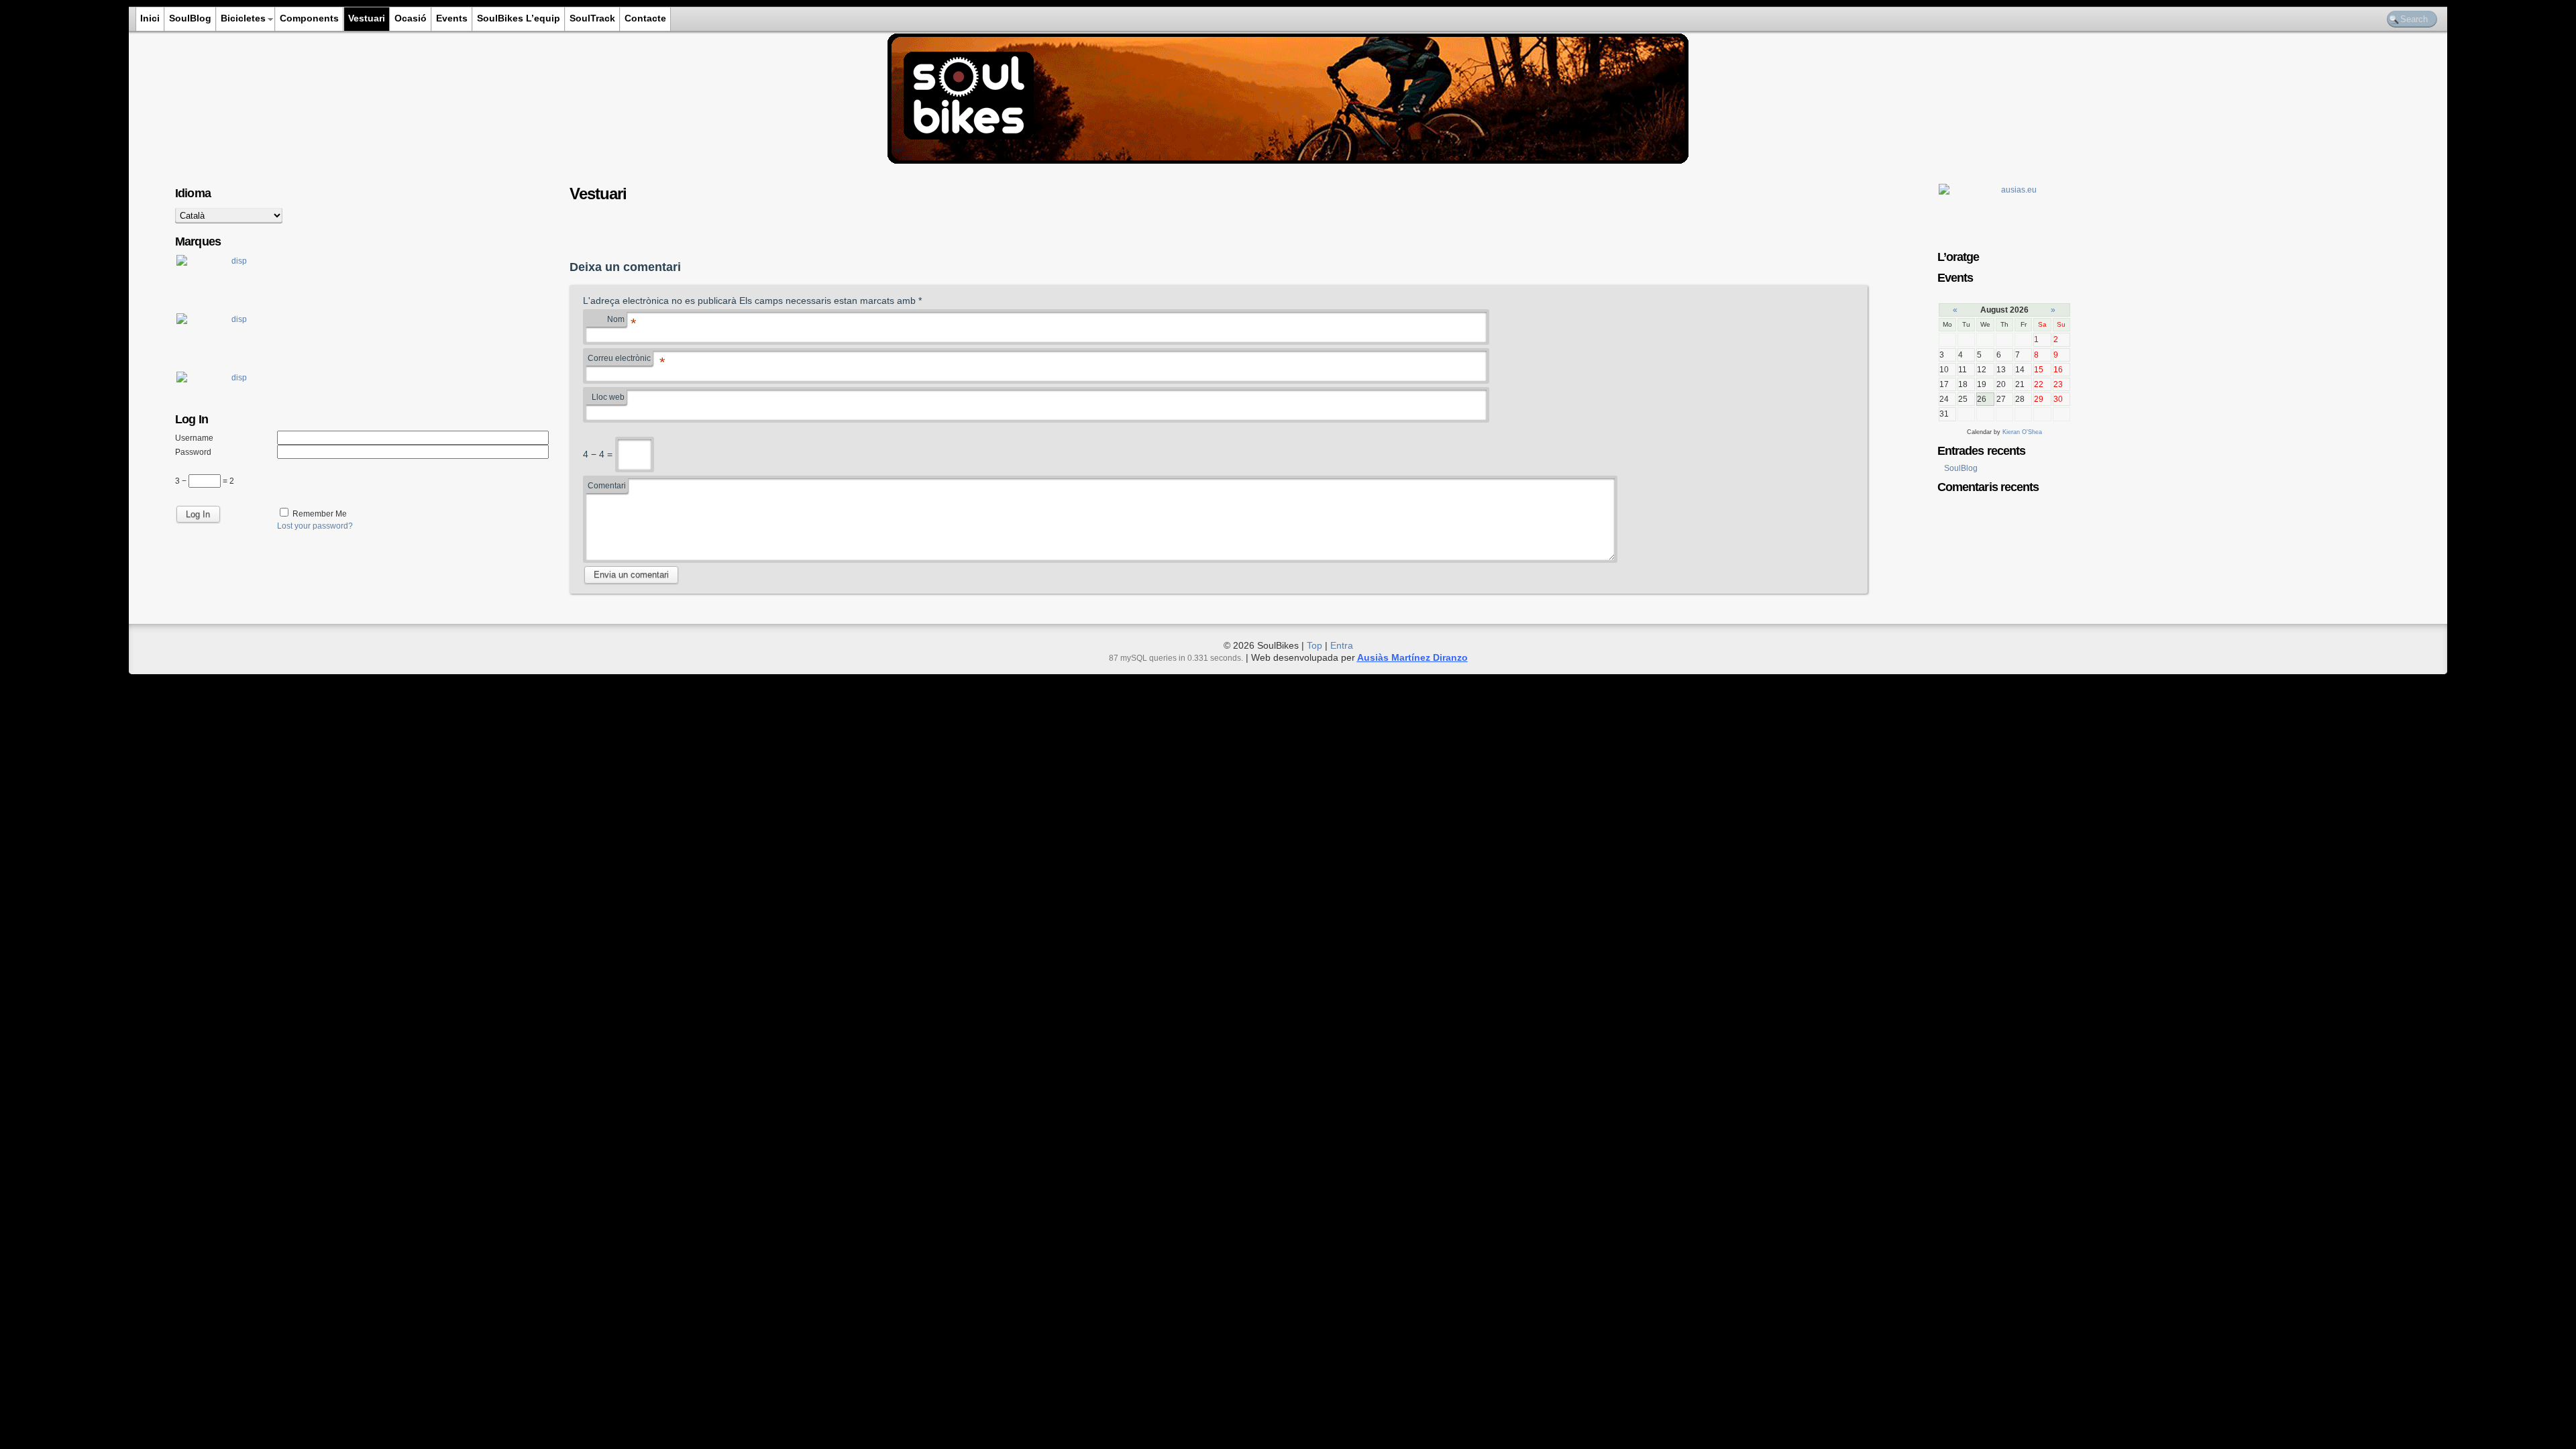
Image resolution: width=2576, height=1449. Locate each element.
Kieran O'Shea (2022, 432)
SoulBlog (190, 18)
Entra (1342, 645)
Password (193, 452)
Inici (150, 18)
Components (309, 18)
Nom (617, 321)
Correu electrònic (620, 360)
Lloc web (608, 397)
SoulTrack (592, 18)
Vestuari (367, 18)
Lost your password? (315, 526)
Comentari (607, 486)
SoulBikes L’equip (519, 18)
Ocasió (411, 18)
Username (194, 438)
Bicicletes (243, 18)
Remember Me (320, 514)
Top (1314, 645)
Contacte (645, 18)
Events (452, 18)
